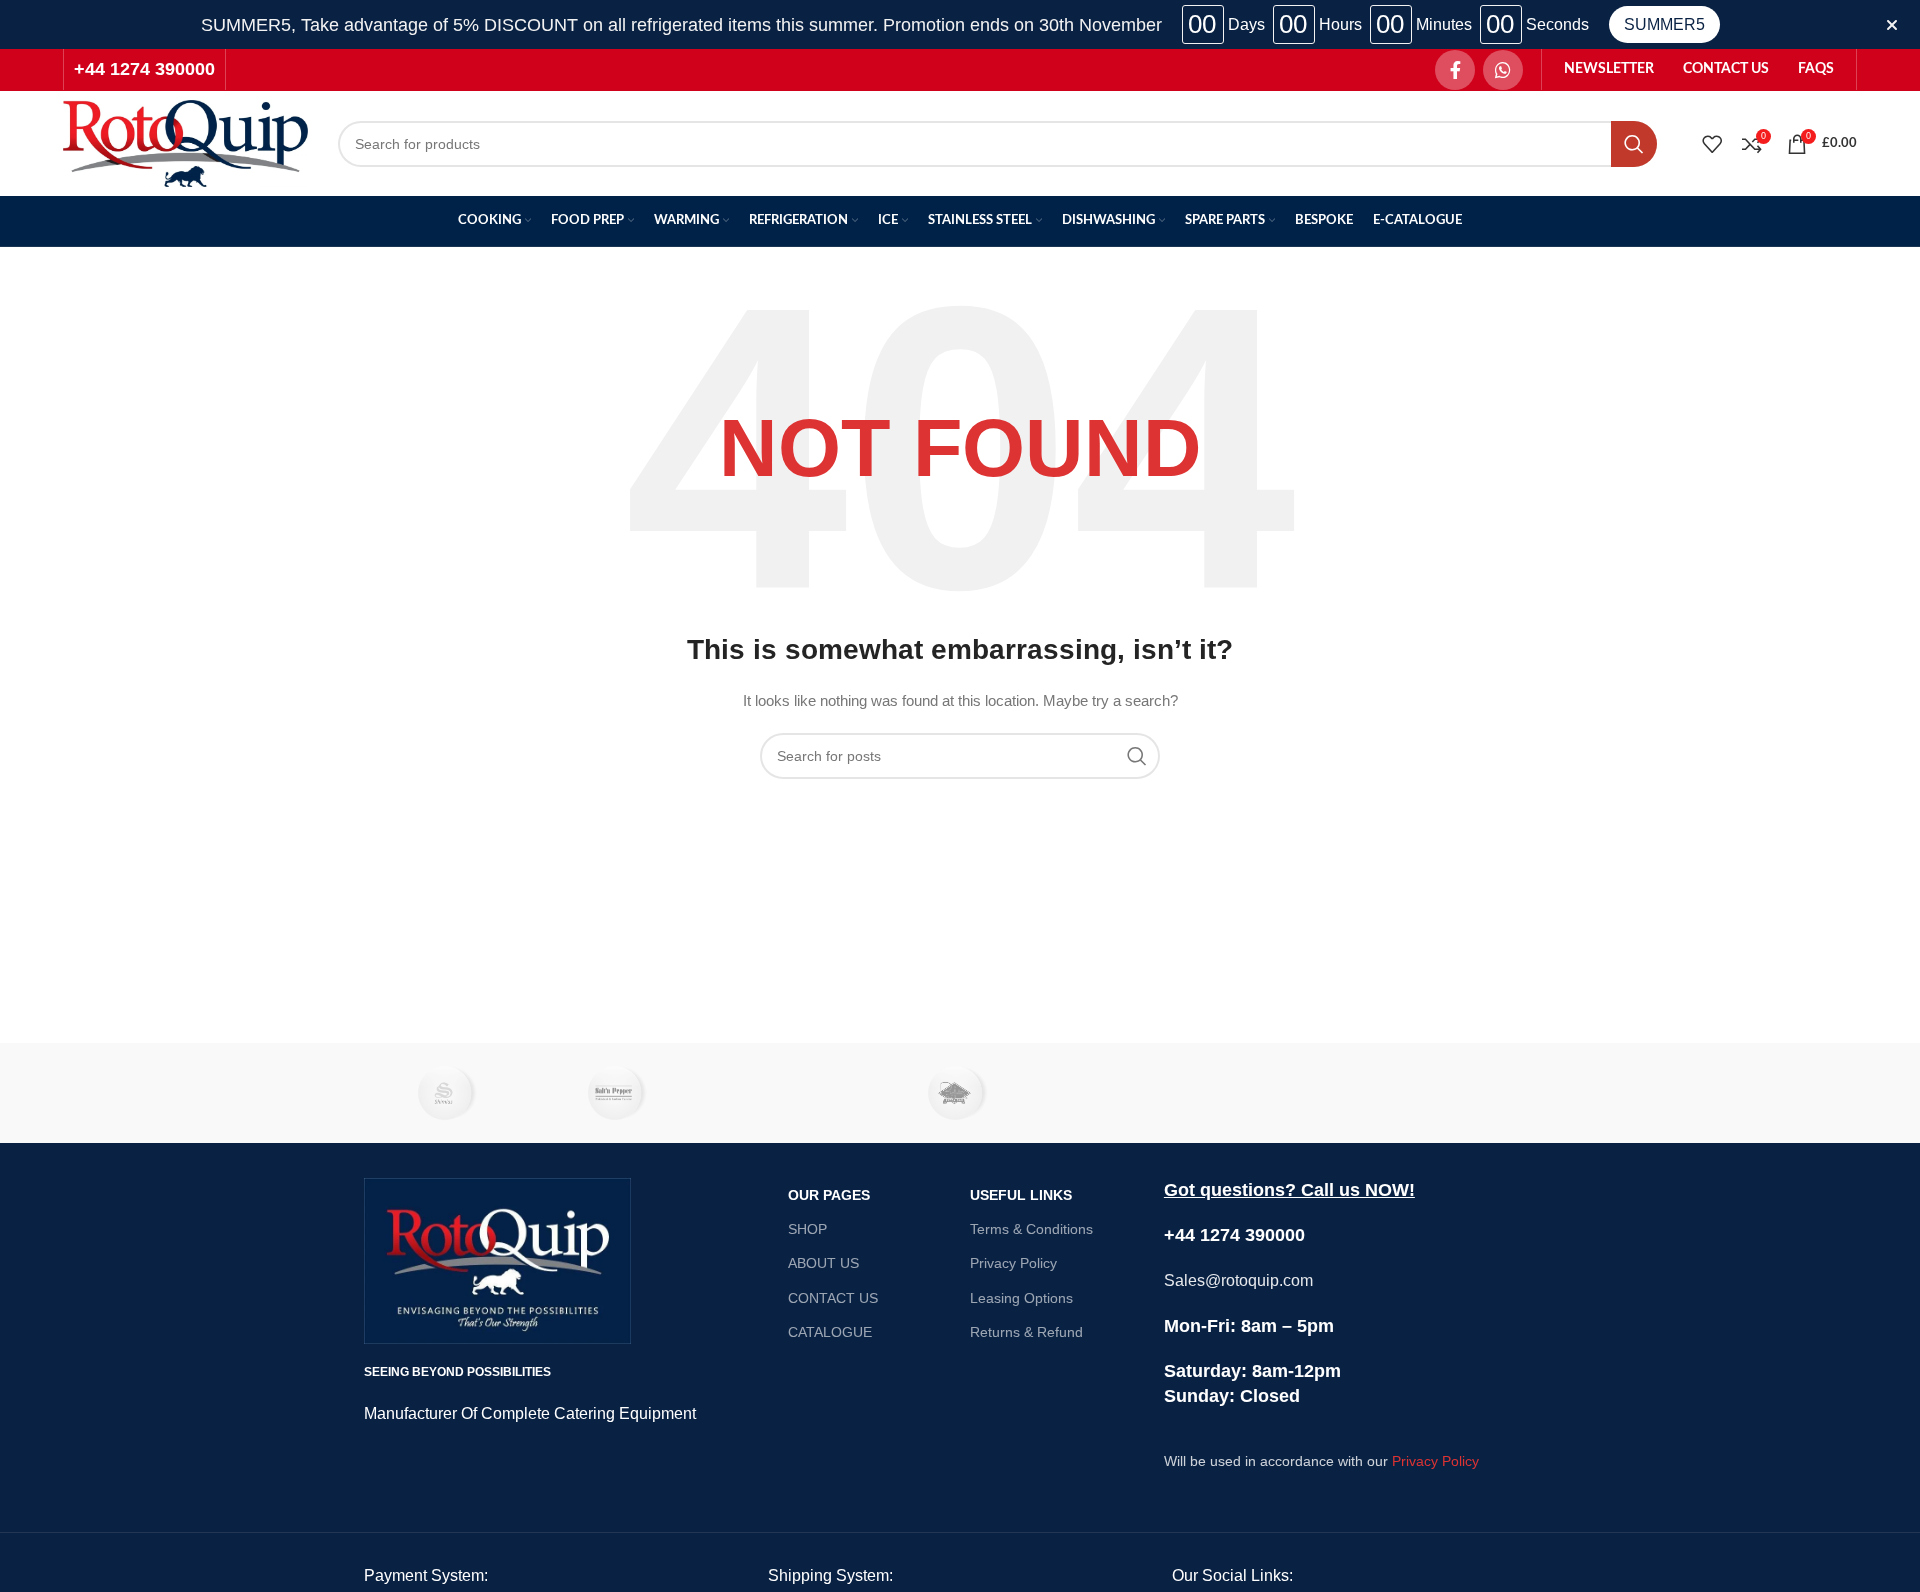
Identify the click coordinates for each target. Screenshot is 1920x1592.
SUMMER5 (1664, 24)
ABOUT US (823, 1263)
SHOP (807, 1229)
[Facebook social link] (1455, 70)
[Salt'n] (619, 1093)
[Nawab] (1300, 1093)
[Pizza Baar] (960, 1093)
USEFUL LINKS (1021, 1195)
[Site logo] (185, 142)
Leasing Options (1021, 1298)
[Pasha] (1130, 1093)
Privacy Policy (1013, 1263)
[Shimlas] (449, 1093)
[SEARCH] (1634, 144)
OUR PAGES (829, 1195)
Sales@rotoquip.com (1238, 1280)
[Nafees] (1471, 1093)
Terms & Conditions (1031, 1229)
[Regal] (790, 1093)
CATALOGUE (830, 1332)
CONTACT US (833, 1298)
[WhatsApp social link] (1503, 70)
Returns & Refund (1026, 1332)
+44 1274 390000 (144, 69)
